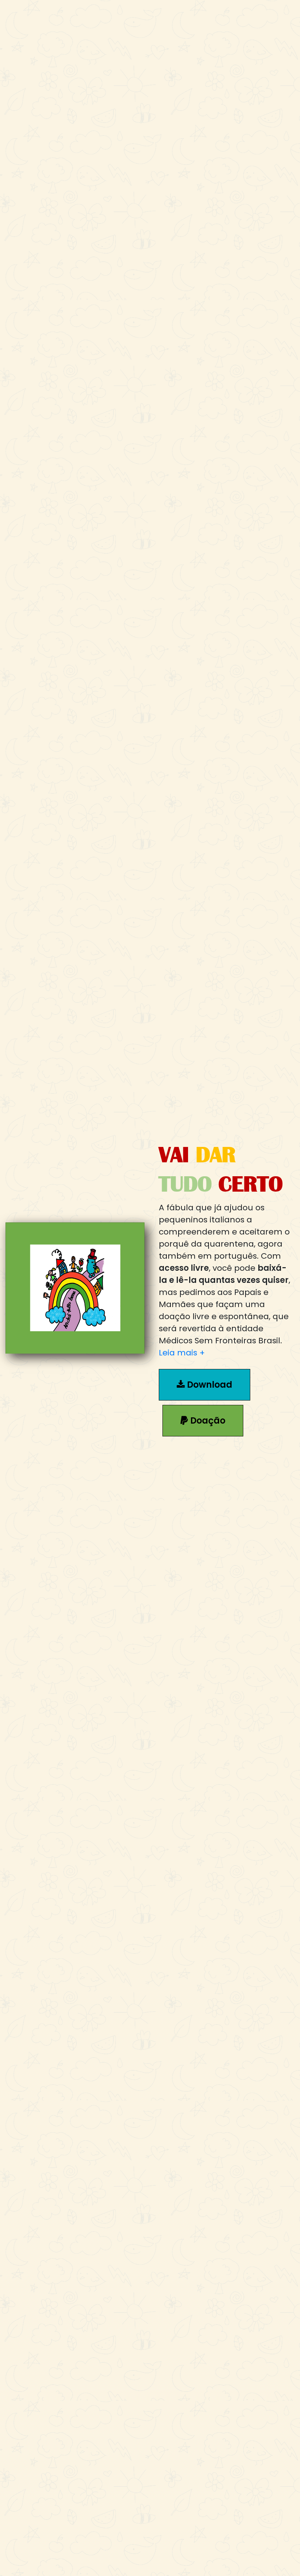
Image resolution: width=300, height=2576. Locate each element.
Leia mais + (182, 1353)
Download (209, 1385)
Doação (207, 1420)
